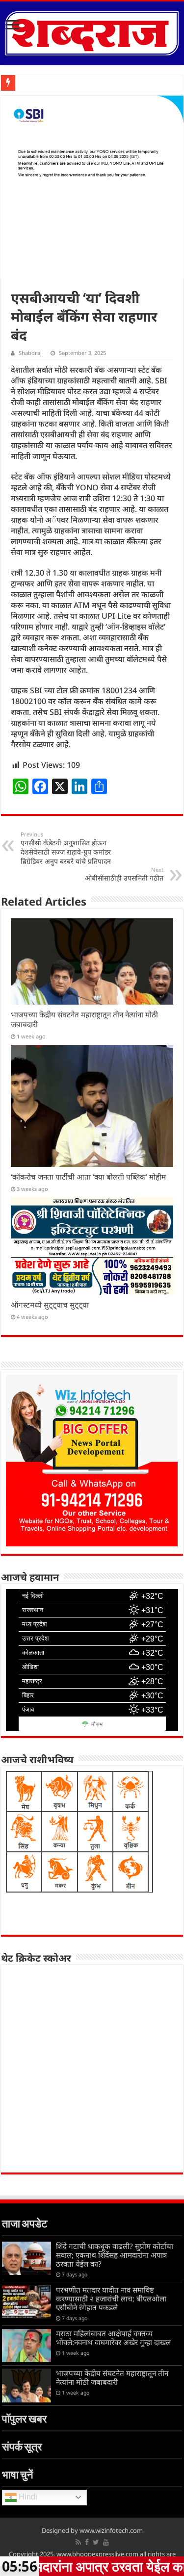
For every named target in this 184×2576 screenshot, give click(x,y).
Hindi (27, 2497)
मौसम (97, 1724)
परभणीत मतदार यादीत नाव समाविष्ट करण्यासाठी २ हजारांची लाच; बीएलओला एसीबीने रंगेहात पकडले (111, 2298)
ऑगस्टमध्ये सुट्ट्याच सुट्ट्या (50, 1305)
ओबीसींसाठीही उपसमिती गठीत (124, 874)
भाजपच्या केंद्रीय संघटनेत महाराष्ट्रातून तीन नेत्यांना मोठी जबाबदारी (112, 2377)
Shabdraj (30, 353)
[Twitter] (96, 2542)
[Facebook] (87, 2542)
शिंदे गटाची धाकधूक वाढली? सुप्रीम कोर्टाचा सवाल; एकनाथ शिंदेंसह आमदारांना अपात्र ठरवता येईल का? (115, 2255)
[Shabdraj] (92, 31)
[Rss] (78, 2542)
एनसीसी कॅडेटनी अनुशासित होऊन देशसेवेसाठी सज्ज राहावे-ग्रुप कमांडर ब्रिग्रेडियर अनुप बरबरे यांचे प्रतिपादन (66, 848)
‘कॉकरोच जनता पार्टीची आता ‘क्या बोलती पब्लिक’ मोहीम (88, 1177)
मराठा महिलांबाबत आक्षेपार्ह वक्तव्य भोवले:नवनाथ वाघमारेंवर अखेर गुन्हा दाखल (113, 2338)
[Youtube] (106, 2542)
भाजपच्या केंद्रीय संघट (45, 83)
